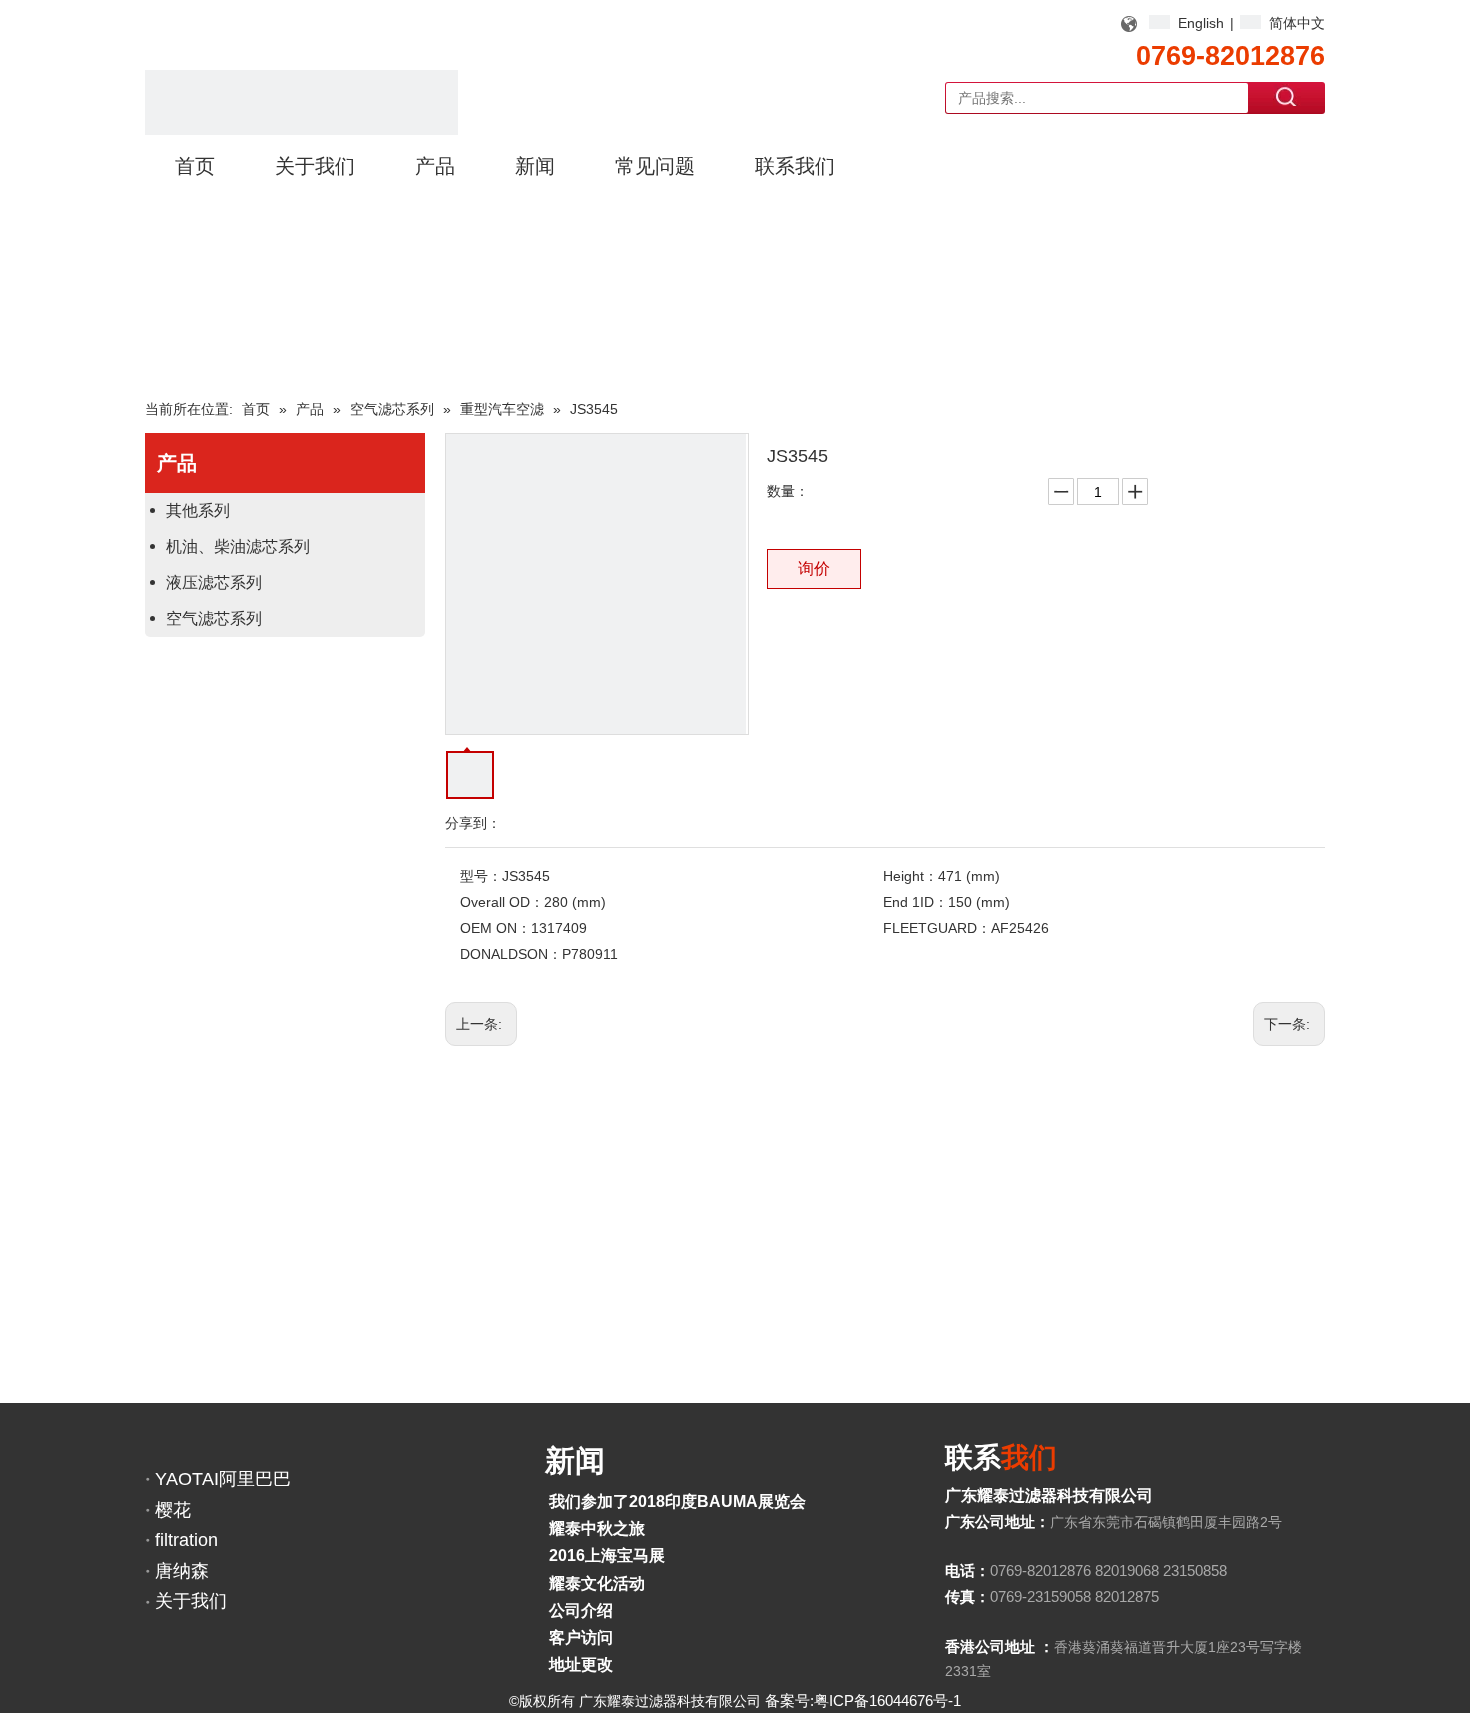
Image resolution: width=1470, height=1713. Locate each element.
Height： (910, 876)
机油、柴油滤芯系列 (238, 546)
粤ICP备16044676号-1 (887, 1700)
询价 (814, 568)
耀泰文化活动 (597, 1583)
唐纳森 (182, 1571)
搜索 (1287, 97)
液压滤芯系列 (214, 582)
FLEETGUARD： (937, 928)
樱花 (173, 1510)
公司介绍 (581, 1610)
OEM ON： (495, 928)
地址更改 (581, 1664)
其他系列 (198, 510)
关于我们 (191, 1601)
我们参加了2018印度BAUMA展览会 (677, 1501)
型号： (481, 876)
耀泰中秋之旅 (597, 1528)
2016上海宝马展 (607, 1555)
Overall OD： (502, 902)
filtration (186, 1540)
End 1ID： (915, 902)
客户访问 (581, 1637)
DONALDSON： (511, 954)
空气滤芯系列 (214, 618)
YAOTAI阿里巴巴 (223, 1479)
